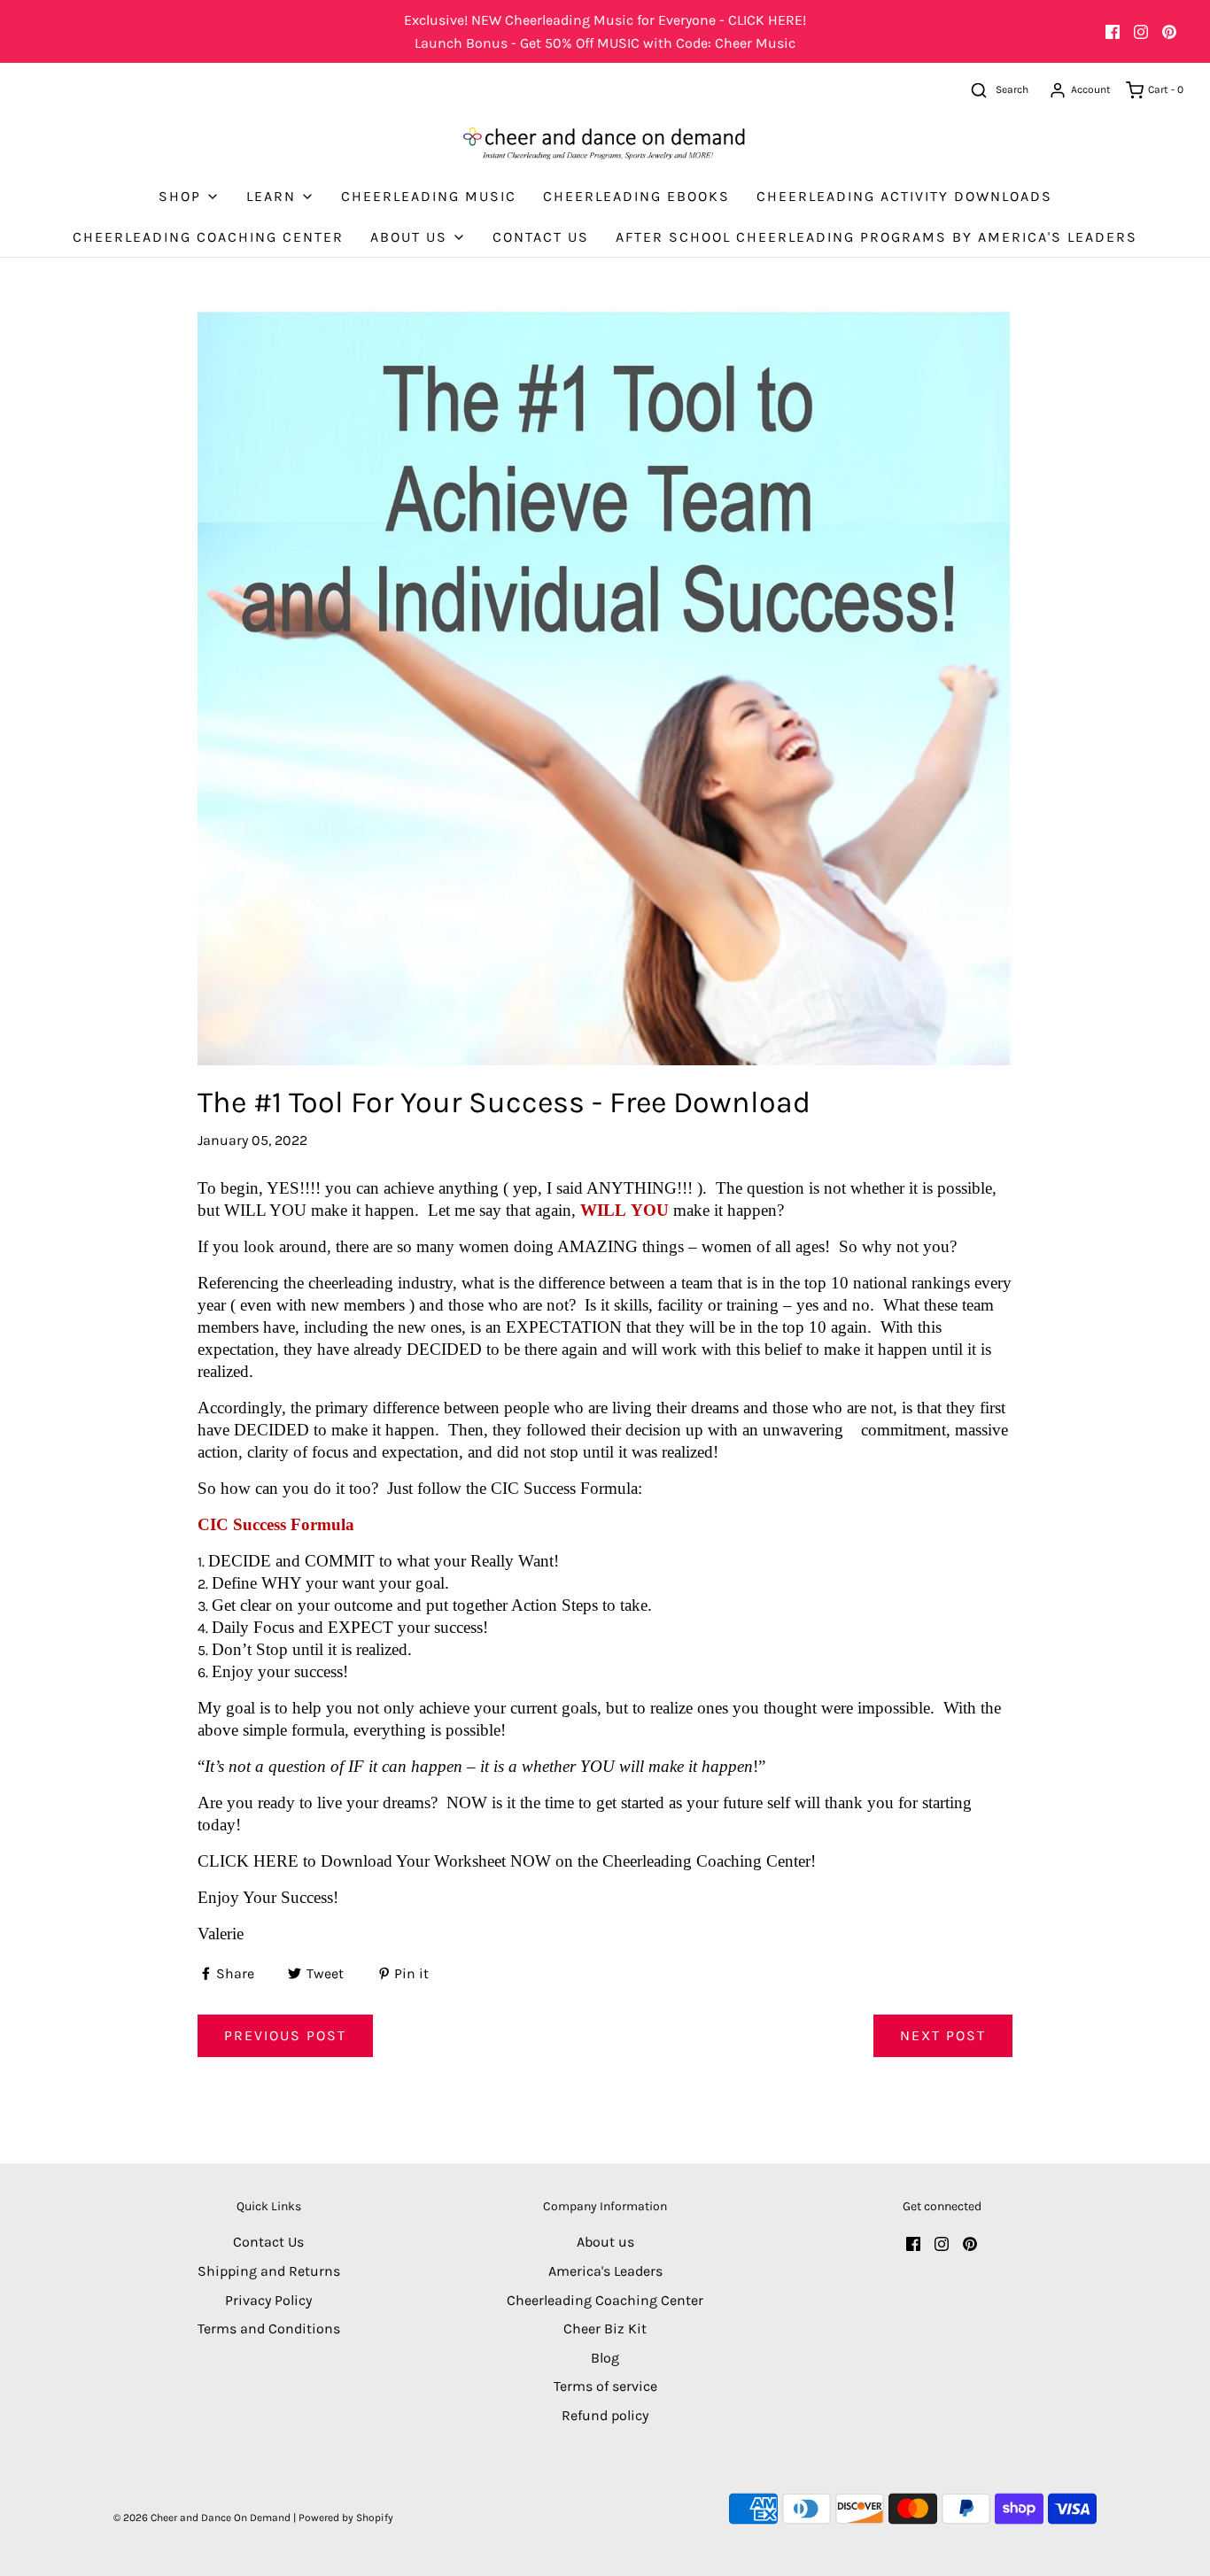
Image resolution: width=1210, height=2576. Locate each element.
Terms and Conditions (269, 2328)
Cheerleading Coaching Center (208, 237)
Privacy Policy (268, 2300)
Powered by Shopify (346, 2518)
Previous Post (285, 2035)
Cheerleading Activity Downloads (904, 196)
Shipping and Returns (269, 2271)
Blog (605, 2358)
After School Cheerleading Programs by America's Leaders (876, 237)
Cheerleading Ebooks (636, 196)
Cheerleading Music (429, 196)
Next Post (943, 2035)
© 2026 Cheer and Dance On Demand (202, 2518)
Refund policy (605, 2415)
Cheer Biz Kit (605, 2328)
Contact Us (541, 237)
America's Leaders (605, 2271)
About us (605, 2242)
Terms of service (605, 2386)
